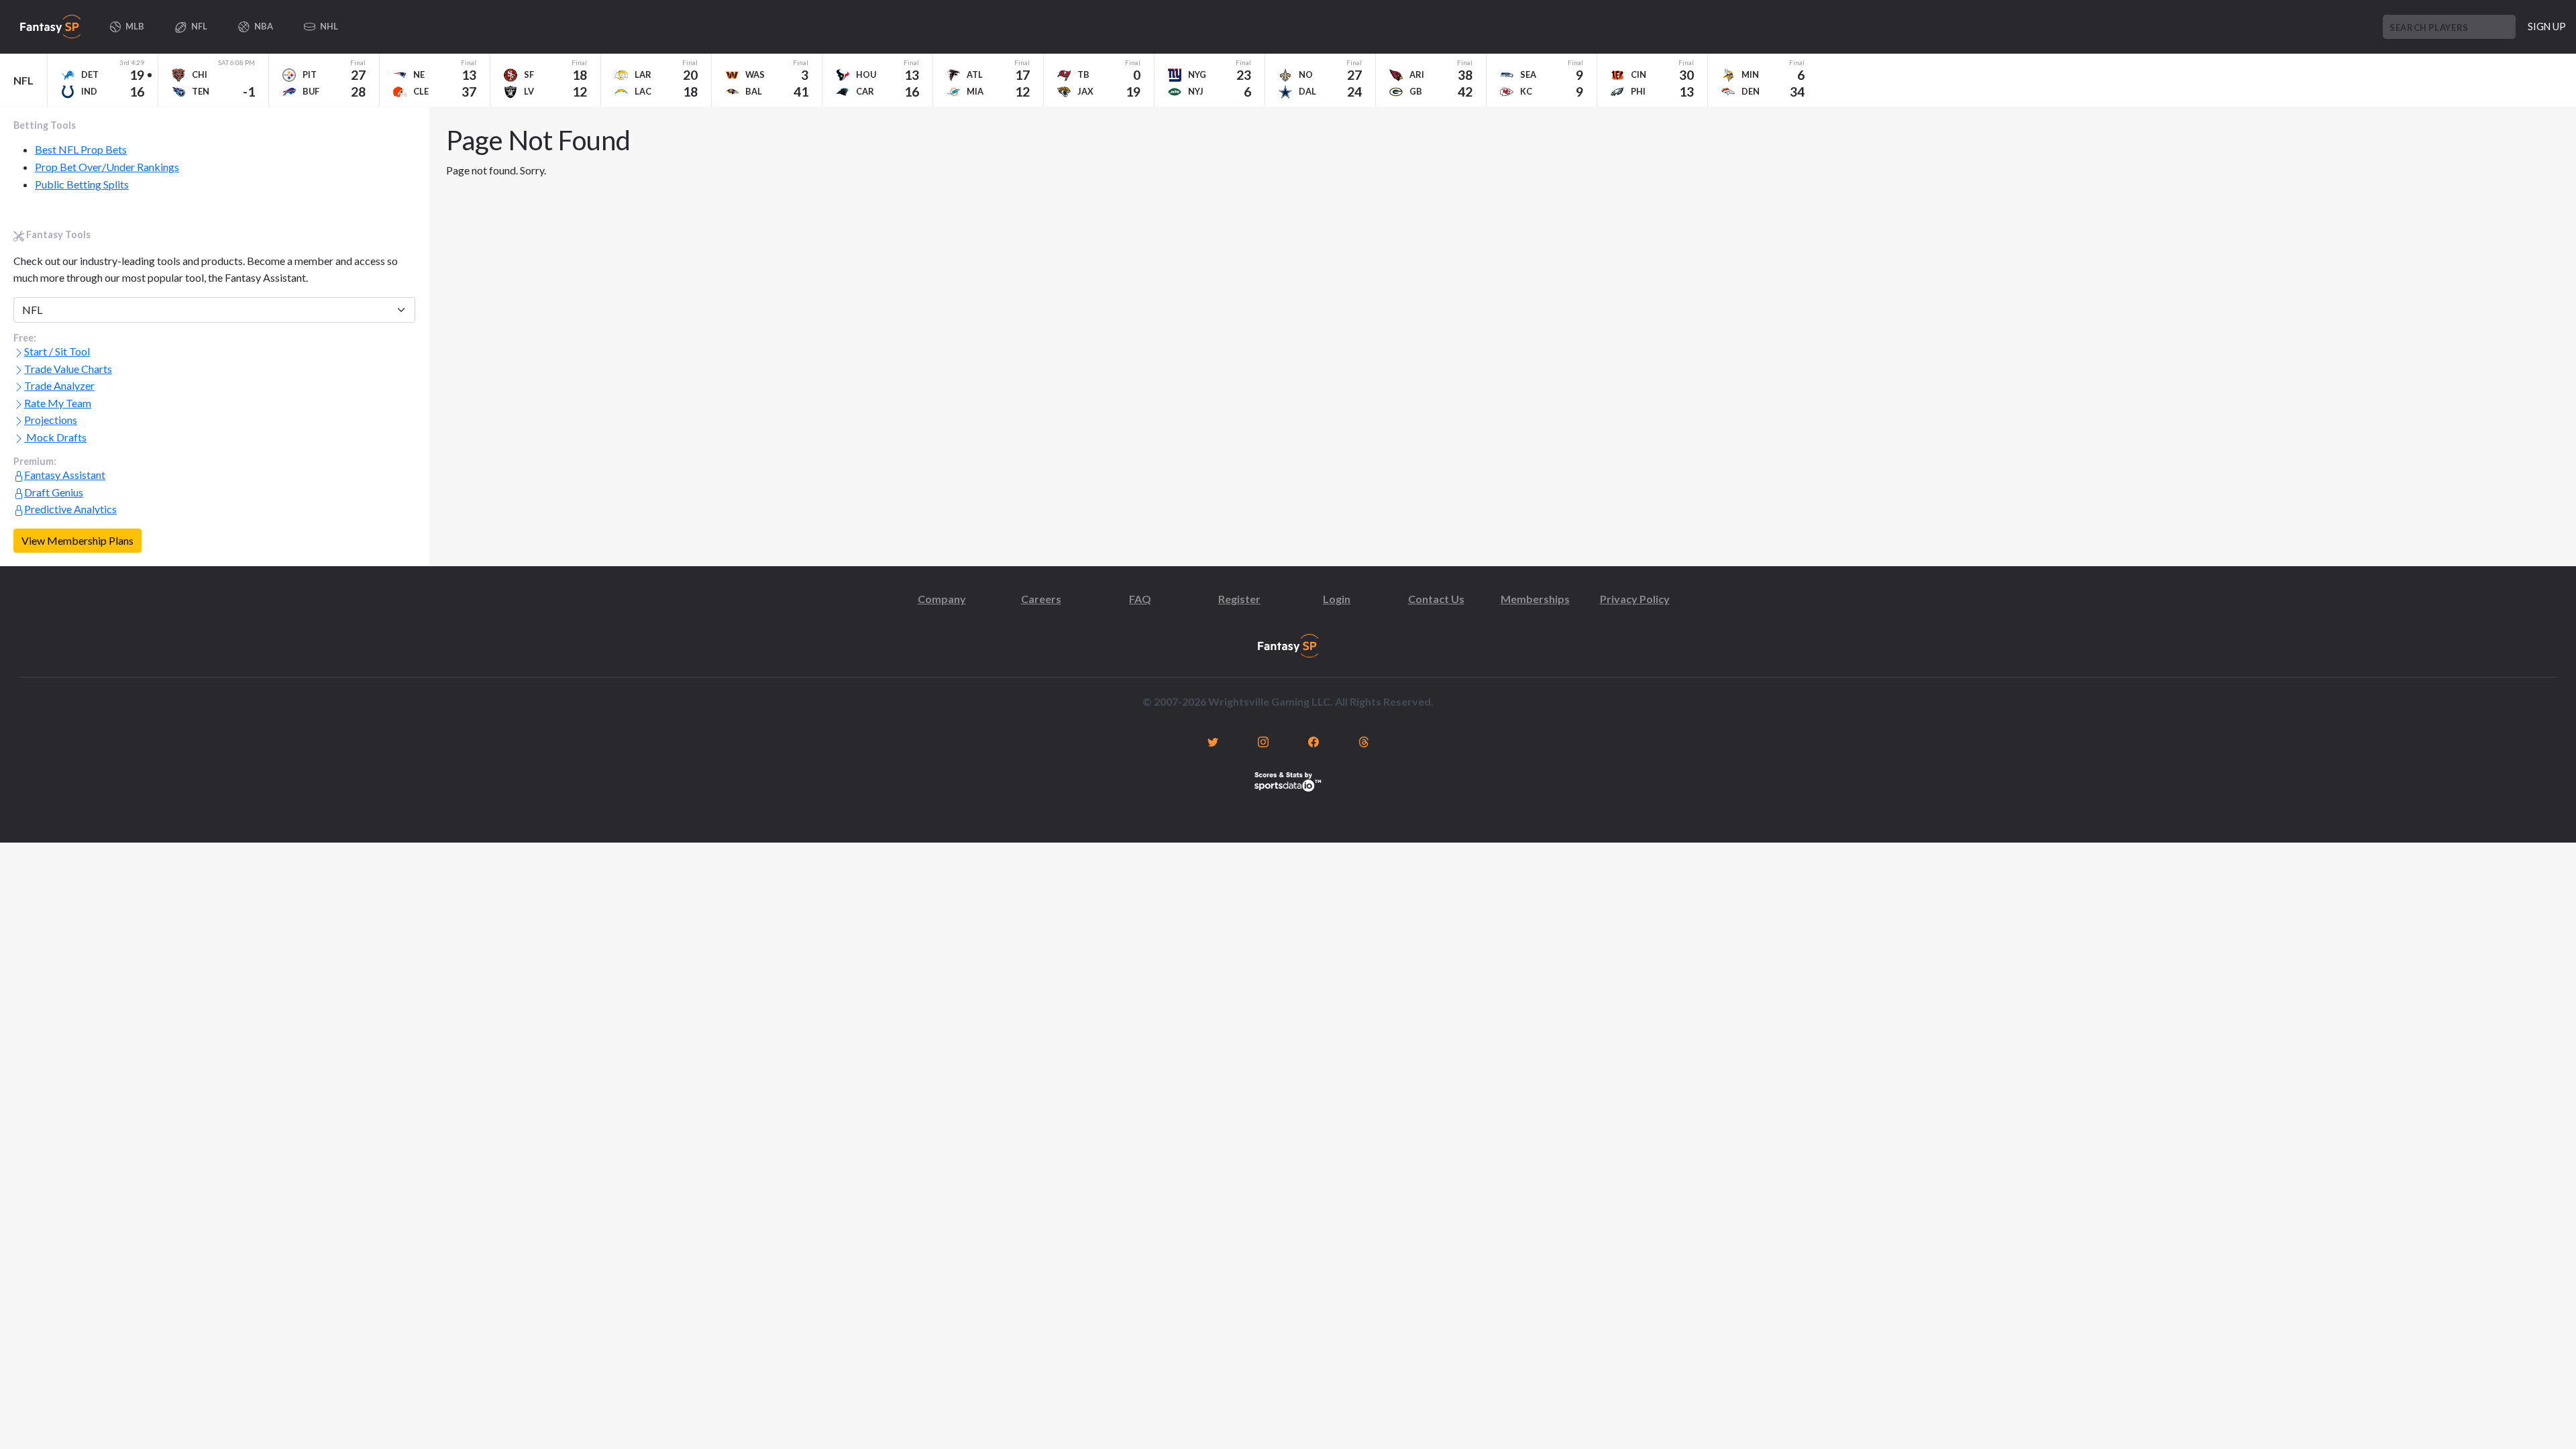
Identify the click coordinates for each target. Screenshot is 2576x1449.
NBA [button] (263, 26)
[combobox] (2449, 27)
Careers (1041, 599)
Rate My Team (58, 403)
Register (1239, 599)
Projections (51, 420)
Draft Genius (54, 492)
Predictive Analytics (70, 509)
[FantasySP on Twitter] (1213, 741)
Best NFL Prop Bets (81, 149)
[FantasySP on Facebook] (1313, 741)
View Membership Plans (77, 540)
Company (942, 599)
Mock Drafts (55, 437)
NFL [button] (199, 26)
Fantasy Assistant (65, 475)
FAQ (1140, 599)
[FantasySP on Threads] (1363, 741)
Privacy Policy (1635, 599)
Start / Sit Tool (57, 351)
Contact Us (1436, 599)
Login (1337, 599)
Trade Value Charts (68, 369)
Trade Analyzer (59, 385)
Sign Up (2547, 26)
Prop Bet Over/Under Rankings (107, 167)
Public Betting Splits (82, 184)
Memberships (1535, 599)
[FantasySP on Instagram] (1263, 741)
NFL (23, 80)
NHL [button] (328, 26)
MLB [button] (134, 26)
